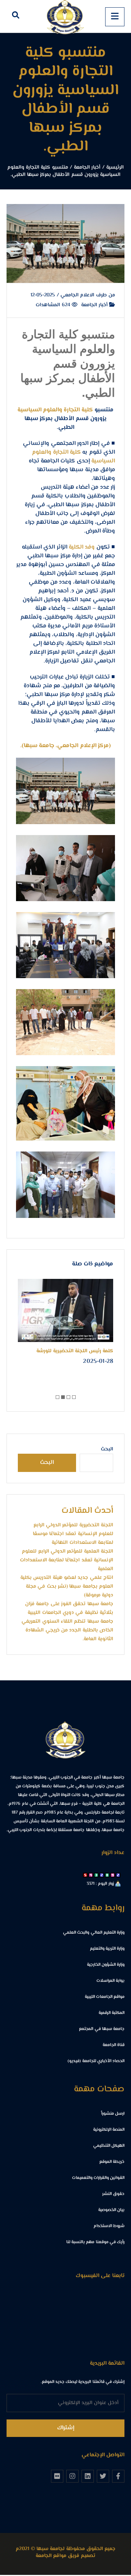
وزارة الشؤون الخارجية (106, 1965)
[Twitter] (103, 2476)
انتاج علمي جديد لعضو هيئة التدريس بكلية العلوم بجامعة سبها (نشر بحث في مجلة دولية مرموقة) (67, 1587)
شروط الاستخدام (109, 2226)
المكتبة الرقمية (112, 2013)
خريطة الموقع (112, 2162)
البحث (107, 1449)
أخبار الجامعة (95, 305)
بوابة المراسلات (110, 1981)
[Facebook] (118, 2476)
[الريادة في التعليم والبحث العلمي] (65, 16)
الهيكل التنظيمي (109, 2146)
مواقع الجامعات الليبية (105, 1997)
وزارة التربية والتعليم (107, 1949)
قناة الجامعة (114, 2045)
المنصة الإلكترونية (109, 2130)
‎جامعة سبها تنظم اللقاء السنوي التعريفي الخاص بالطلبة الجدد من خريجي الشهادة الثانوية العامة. (67, 1630)
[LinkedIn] (88, 2476)
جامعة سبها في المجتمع (102, 2029)
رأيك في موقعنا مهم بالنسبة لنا (95, 2242)
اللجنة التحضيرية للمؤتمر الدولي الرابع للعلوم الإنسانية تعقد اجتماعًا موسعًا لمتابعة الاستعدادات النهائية (73, 1534)
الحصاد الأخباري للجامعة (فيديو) (96, 2061)
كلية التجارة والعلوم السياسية (56, 410)
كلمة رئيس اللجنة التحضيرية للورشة (75, 1351)
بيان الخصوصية (111, 2210)
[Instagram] (72, 2476)
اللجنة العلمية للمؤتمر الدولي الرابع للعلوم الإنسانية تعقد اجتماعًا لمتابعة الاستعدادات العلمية (67, 1560)
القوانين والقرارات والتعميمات (98, 2178)
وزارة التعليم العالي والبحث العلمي (94, 1933)
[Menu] (115, 17)
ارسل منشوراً (113, 2114)
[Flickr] (57, 2476)
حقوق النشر (113, 2194)
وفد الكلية (82, 547)
